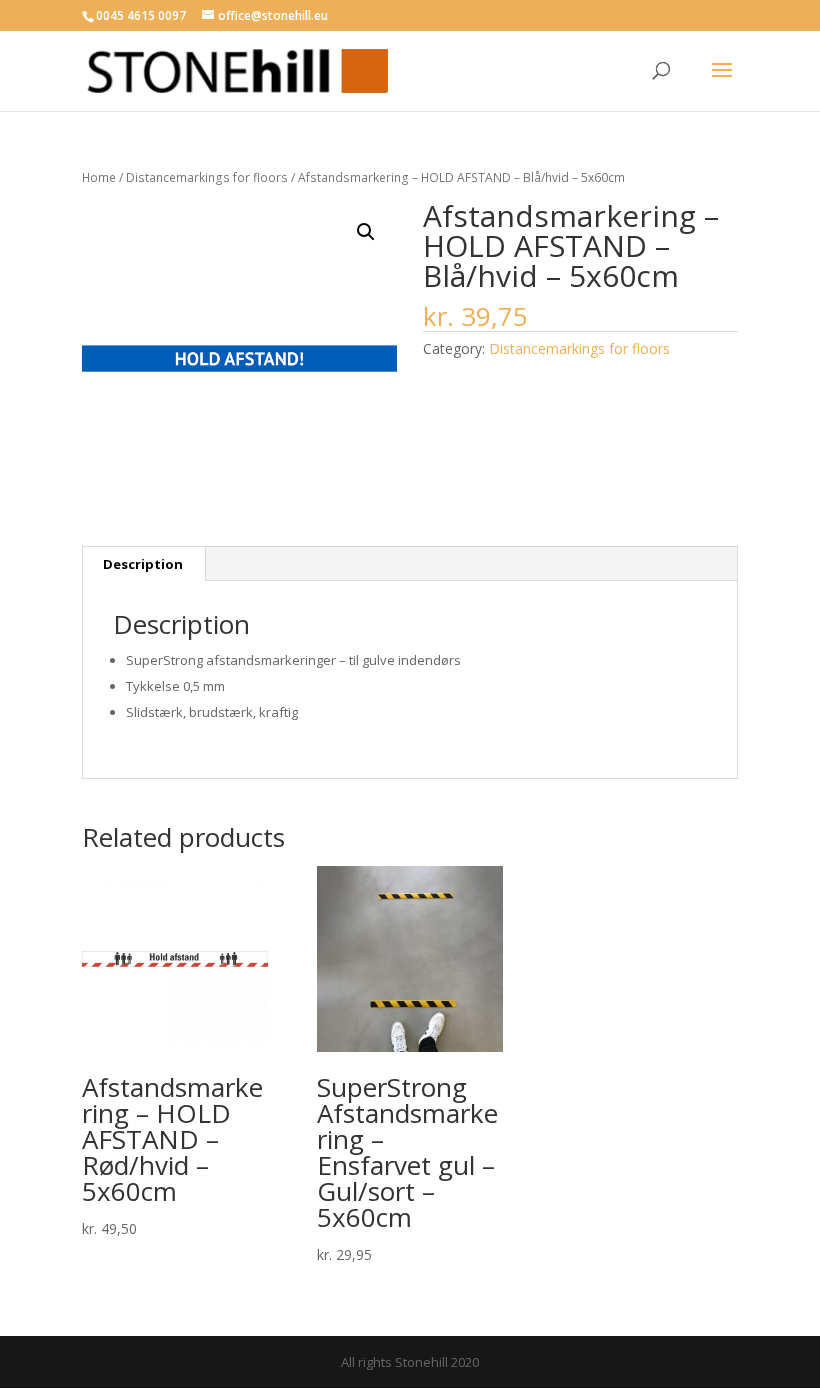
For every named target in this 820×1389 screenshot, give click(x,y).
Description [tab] (143, 564)
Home (99, 177)
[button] (366, 232)
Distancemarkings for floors (207, 177)
